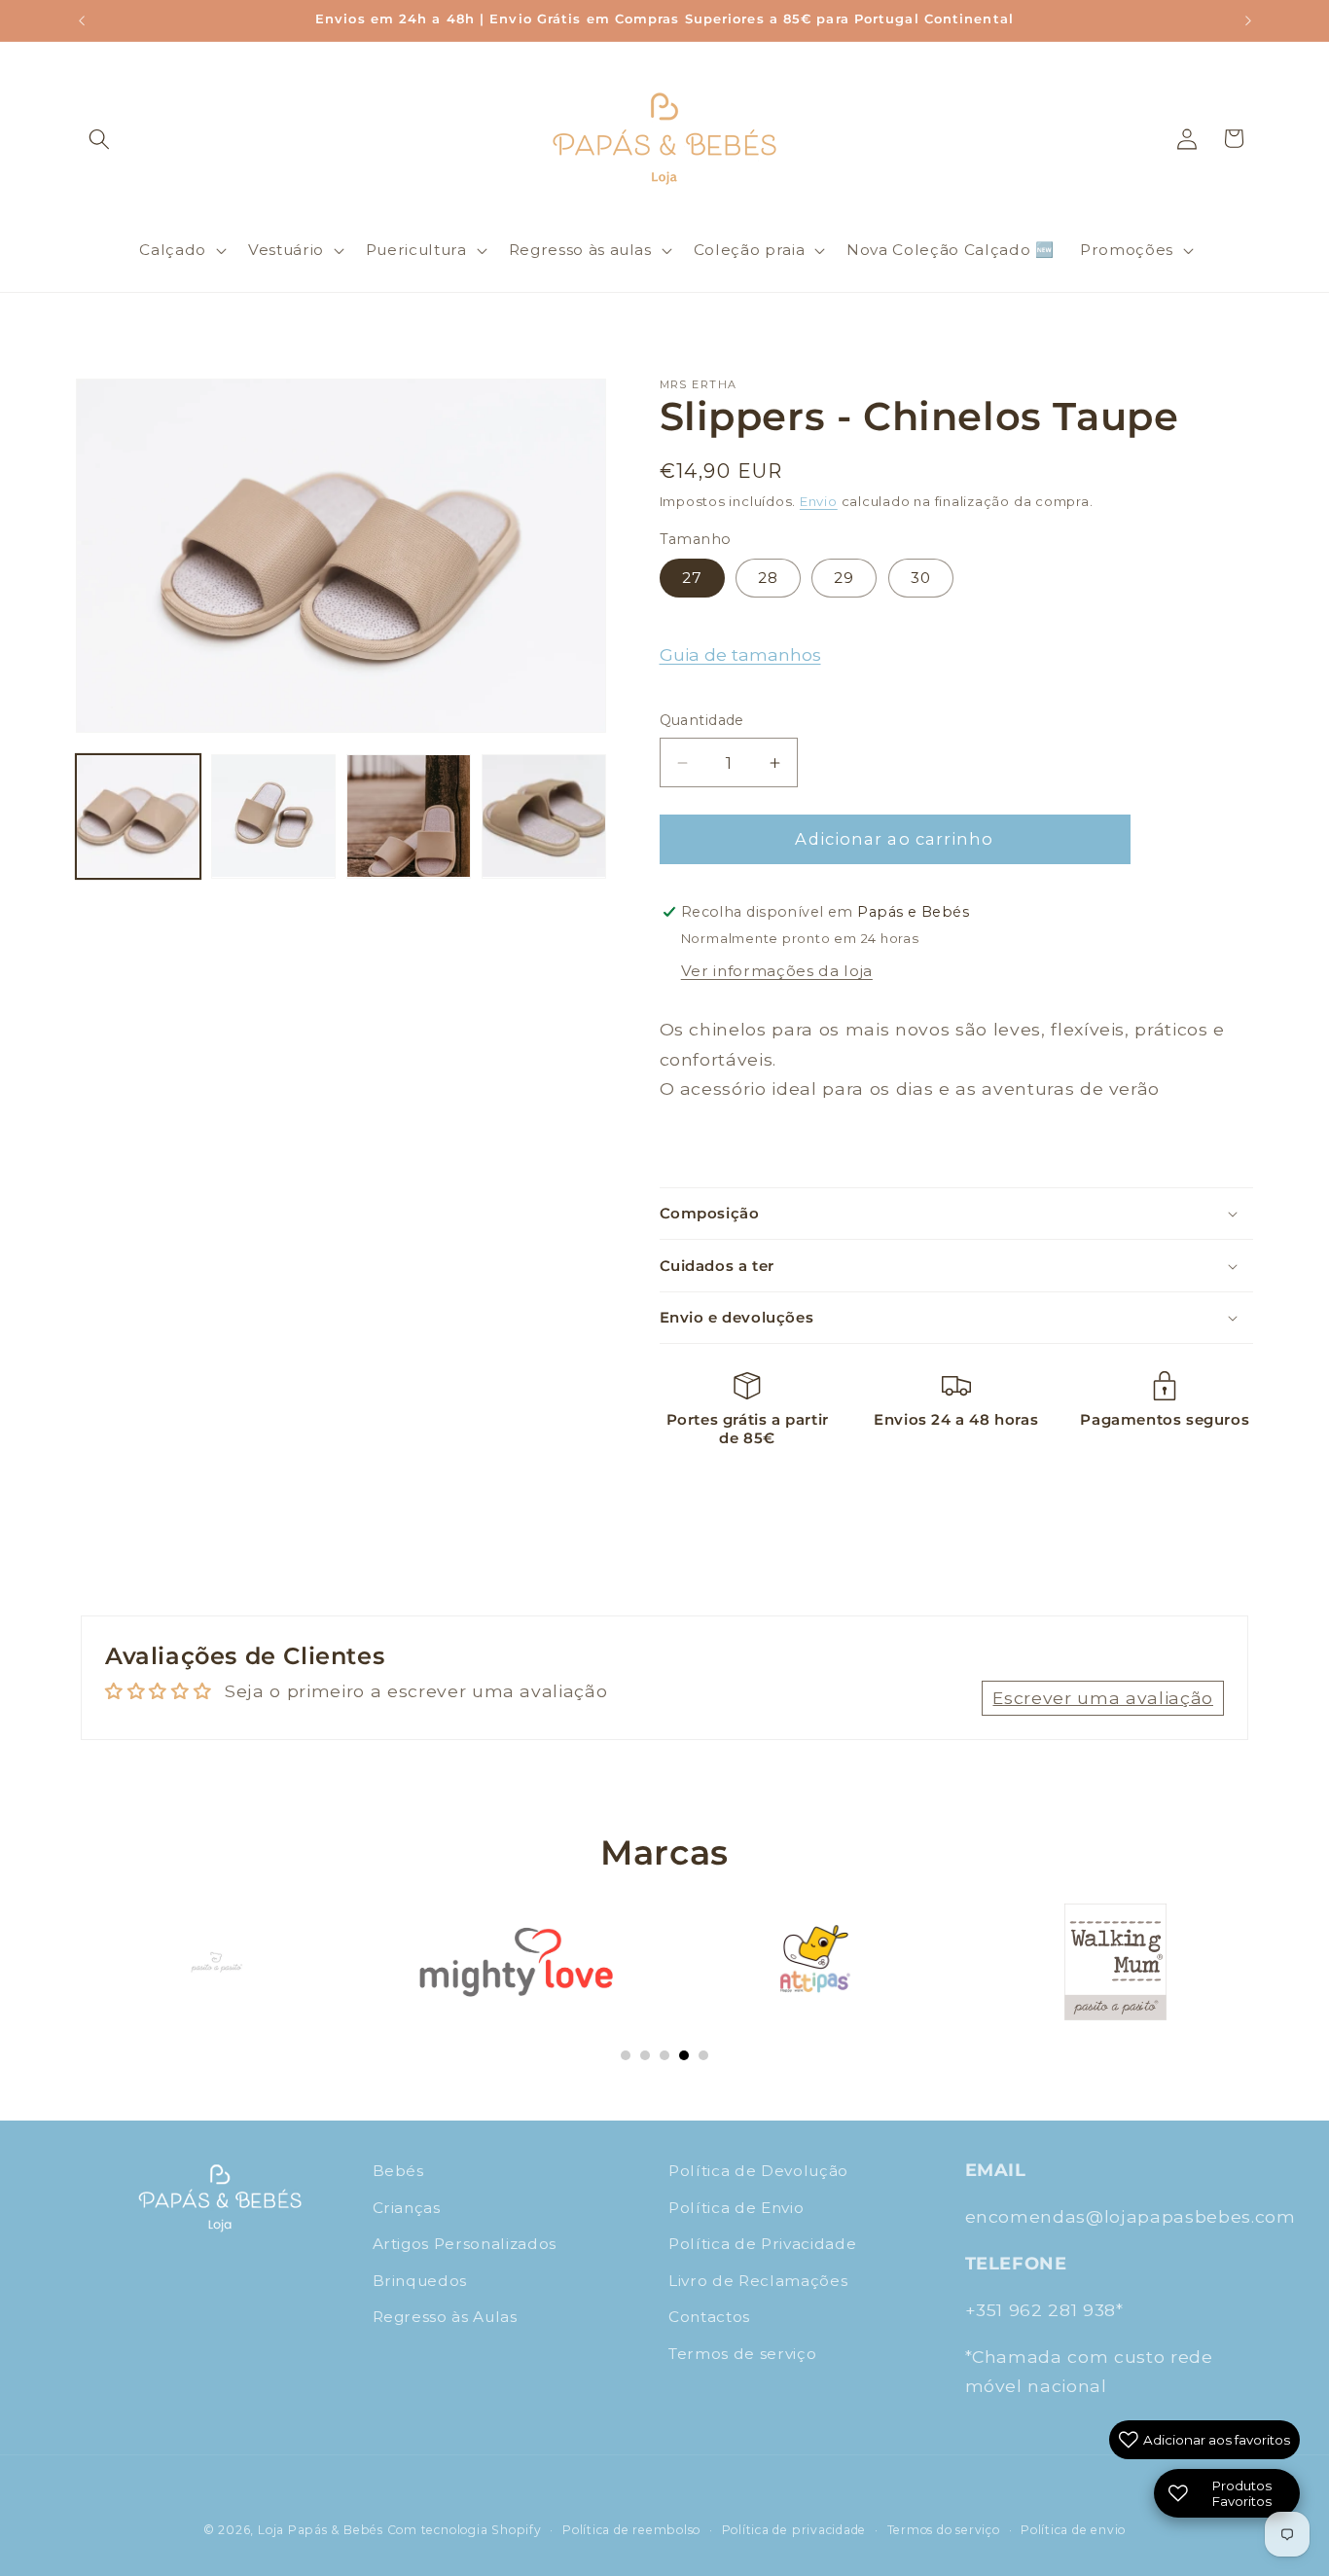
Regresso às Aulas (445, 2317)
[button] (99, 138)
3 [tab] (664, 2055)
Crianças (407, 2207)
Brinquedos (420, 2281)
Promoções (1127, 250)
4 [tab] (684, 2055)
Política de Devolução (758, 2171)
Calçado (173, 250)
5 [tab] (703, 2055)
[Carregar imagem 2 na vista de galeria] (273, 816)
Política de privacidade (794, 2530)
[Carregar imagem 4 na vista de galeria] (544, 816)
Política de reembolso (631, 2530)
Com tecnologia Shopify (465, 2530)
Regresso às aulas (580, 250)
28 (768, 578)
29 (844, 578)
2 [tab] (645, 2055)
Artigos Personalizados (465, 2244)
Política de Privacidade (762, 2244)
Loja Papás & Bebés (321, 2530)
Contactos (709, 2317)
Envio (819, 502)
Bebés (398, 2171)
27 (692, 578)
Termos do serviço (944, 2530)
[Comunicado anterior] (82, 20)
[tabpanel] (216, 1962)
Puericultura (416, 250)
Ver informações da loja (777, 971)
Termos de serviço (742, 2354)
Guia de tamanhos (740, 655)
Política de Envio (736, 2207)
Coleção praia (750, 250)
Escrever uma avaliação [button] (1103, 1697)
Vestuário (286, 250)
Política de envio (1073, 2530)
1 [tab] (626, 2055)
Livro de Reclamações (758, 2281)
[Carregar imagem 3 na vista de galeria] (409, 816)
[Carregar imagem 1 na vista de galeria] (138, 816)
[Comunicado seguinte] (1248, 20)
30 (921, 578)
